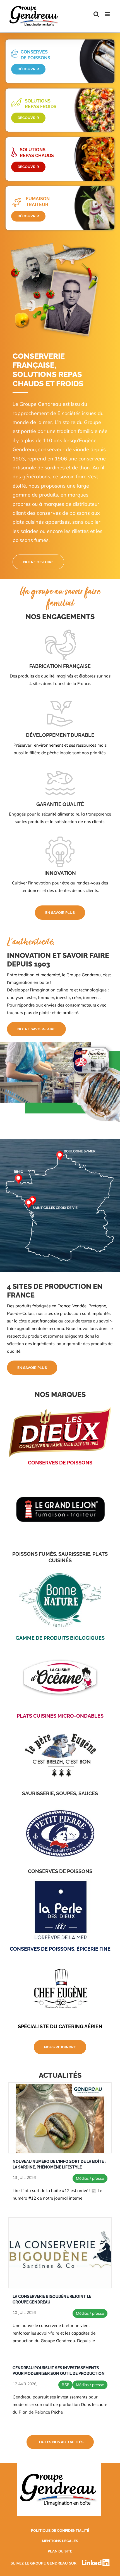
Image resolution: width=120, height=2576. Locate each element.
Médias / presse (90, 2178)
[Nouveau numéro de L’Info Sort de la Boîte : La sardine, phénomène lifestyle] (60, 2118)
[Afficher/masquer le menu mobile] (108, 14)
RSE (65, 2385)
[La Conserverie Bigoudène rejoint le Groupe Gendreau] (60, 2253)
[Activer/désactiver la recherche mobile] (96, 14)
